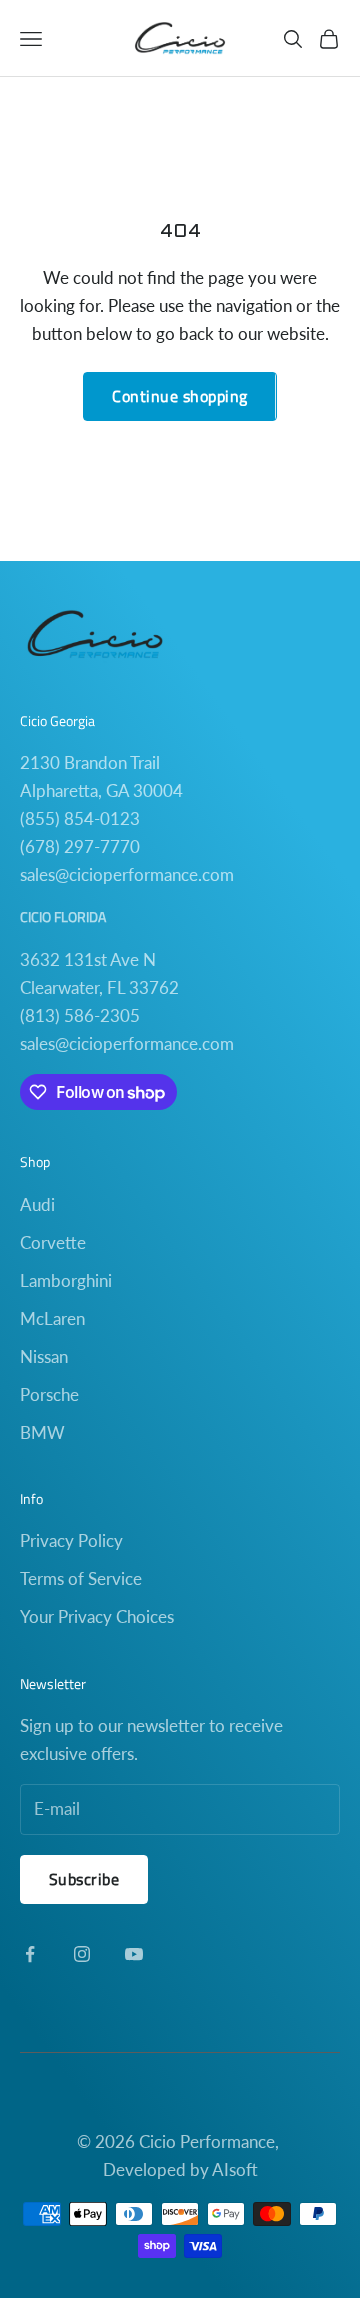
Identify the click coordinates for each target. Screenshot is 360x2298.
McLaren (52, 1318)
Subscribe (84, 1879)
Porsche (49, 1394)
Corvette (53, 1242)
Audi (37, 1204)
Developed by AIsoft (180, 2169)
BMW (42, 1432)
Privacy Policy (71, 1540)
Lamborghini (66, 1280)
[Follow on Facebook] (30, 1954)
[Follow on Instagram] (82, 1954)
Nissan (44, 1356)
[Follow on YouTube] (134, 1954)
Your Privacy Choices (97, 1616)
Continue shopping (179, 396)
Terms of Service (81, 1578)
